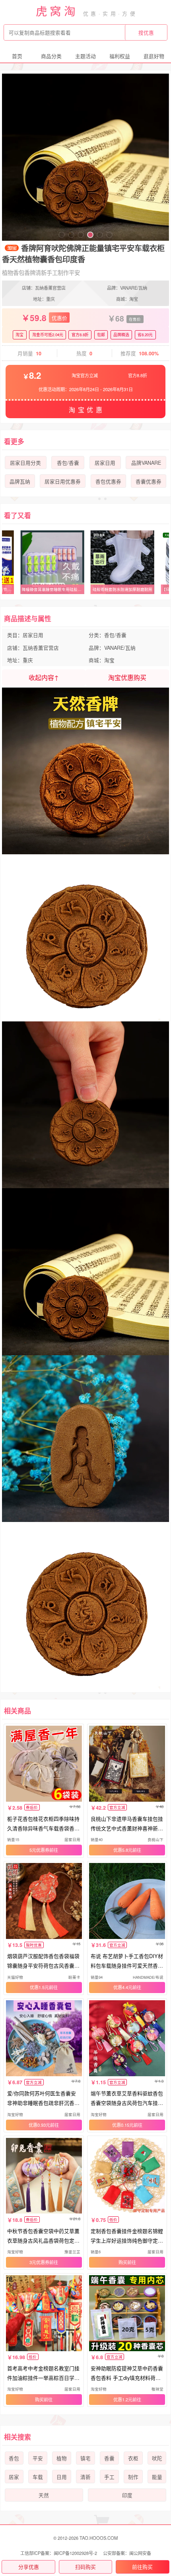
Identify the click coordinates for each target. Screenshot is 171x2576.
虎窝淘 (57, 11)
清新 (85, 2477)
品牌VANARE (146, 463)
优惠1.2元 (123, 2399)
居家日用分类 (25, 463)
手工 (109, 2477)
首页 (17, 56)
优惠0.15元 (123, 2125)
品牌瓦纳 (20, 481)
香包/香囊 (68, 463)
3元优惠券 (39, 2262)
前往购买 (142, 2567)
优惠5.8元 (123, 1850)
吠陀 (157, 2458)
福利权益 (120, 56)
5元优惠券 (39, 1850)
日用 (62, 2477)
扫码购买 (85, 2567)
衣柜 (133, 2458)
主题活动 (85, 56)
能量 (157, 2477)
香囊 (109, 2458)
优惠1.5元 (39, 1987)
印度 (127, 2495)
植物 (62, 2458)
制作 (133, 2477)
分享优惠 (29, 2567)
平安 (38, 2458)
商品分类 (51, 56)
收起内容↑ (44, 677)
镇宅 (85, 2458)
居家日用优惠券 (63, 481)
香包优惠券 (108, 481)
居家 (14, 2477)
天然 (44, 2495)
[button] (62, 235)
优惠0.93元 (39, 2125)
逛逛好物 (154, 56)
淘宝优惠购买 (127, 677)
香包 (14, 2458)
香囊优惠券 (149, 481)
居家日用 (105, 463)
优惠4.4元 (123, 1987)
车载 (38, 2477)
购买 (123, 2262)
